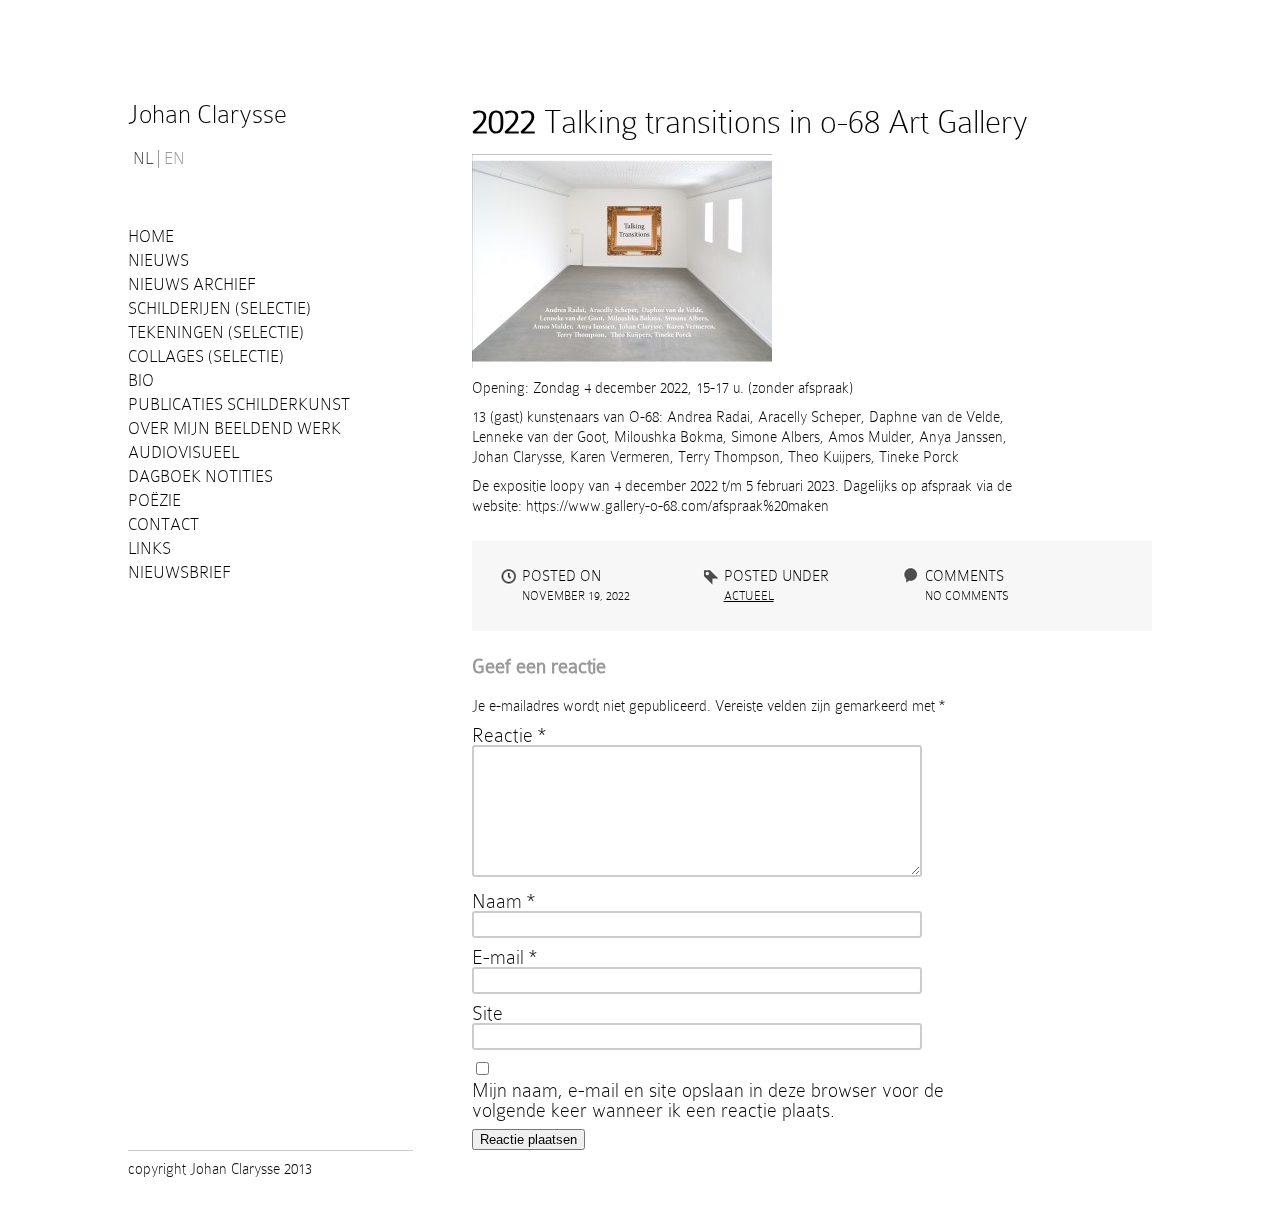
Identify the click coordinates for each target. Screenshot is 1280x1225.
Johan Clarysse (207, 114)
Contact (163, 524)
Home (151, 236)
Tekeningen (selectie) (216, 332)
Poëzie (154, 500)
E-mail (504, 957)
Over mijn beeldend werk (234, 428)
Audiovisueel (183, 452)
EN (174, 159)
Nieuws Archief (192, 284)
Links (149, 548)
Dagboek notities (200, 476)
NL (143, 159)
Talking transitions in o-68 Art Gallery (750, 122)
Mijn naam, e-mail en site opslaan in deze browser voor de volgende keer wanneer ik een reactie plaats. (708, 1100)
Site (487, 1013)
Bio (141, 380)
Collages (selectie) (206, 356)
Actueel (749, 596)
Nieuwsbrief (179, 572)
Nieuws (158, 260)
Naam (503, 901)
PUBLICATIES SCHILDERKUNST (239, 404)
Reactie (509, 735)
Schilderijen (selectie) (219, 308)
